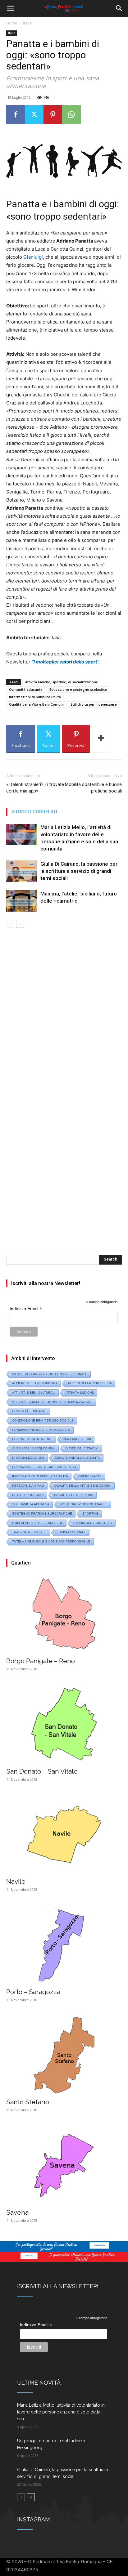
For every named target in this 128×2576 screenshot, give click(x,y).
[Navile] (64, 1835)
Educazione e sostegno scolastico (78, 689)
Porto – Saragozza (33, 1992)
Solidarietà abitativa (31, 1504)
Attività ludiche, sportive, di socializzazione (62, 682)
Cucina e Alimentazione (32, 1439)
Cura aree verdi (77, 1439)
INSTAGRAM (34, 2519)
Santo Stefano (28, 2102)
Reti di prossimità (28, 1495)
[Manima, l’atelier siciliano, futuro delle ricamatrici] (22, 901)
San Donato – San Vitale (42, 1771)
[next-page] (20, 924)
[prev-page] (10, 924)
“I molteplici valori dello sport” (65, 662)
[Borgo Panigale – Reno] (64, 1614)
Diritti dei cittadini (82, 1448)
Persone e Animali (28, 1486)
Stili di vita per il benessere (94, 704)
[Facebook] (16, 114)
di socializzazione (28, 1458)
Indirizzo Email (26, 1309)
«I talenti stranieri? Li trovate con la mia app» (35, 788)
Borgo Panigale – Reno (41, 1661)
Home (12, 23)
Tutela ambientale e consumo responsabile (51, 1541)
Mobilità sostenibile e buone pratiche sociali (93, 788)
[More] (101, 739)
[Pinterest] (53, 114)
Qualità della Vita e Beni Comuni (36, 704)
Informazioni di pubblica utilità (35, 697)
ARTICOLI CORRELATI (34, 812)
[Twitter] (34, 114)
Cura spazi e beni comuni (34, 1448)
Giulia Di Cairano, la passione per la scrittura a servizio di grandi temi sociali (79, 871)
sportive (90, 1513)
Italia (27, 23)
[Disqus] (64, 1015)
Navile (16, 1881)
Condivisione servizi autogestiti (41, 1430)
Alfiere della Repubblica (35, 1383)
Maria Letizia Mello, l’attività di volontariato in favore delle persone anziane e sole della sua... (61, 2412)
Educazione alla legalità (77, 1458)
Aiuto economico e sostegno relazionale (50, 1374)
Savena (17, 2212)
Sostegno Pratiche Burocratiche (42, 1513)
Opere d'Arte (90, 1476)
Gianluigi (33, 257)
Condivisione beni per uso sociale (43, 1420)
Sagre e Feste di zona (74, 1495)
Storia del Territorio (93, 1523)
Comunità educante (26, 689)
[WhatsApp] (71, 114)
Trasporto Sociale (29, 1532)
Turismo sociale (71, 1532)
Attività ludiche (80, 1393)
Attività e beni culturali (34, 1393)
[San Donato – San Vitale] (64, 1724)
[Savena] (64, 2165)
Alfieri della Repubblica (90, 1383)
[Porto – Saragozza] (64, 1945)
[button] (11, 8)
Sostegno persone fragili (84, 1504)
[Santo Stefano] (64, 2055)
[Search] (119, 8)
